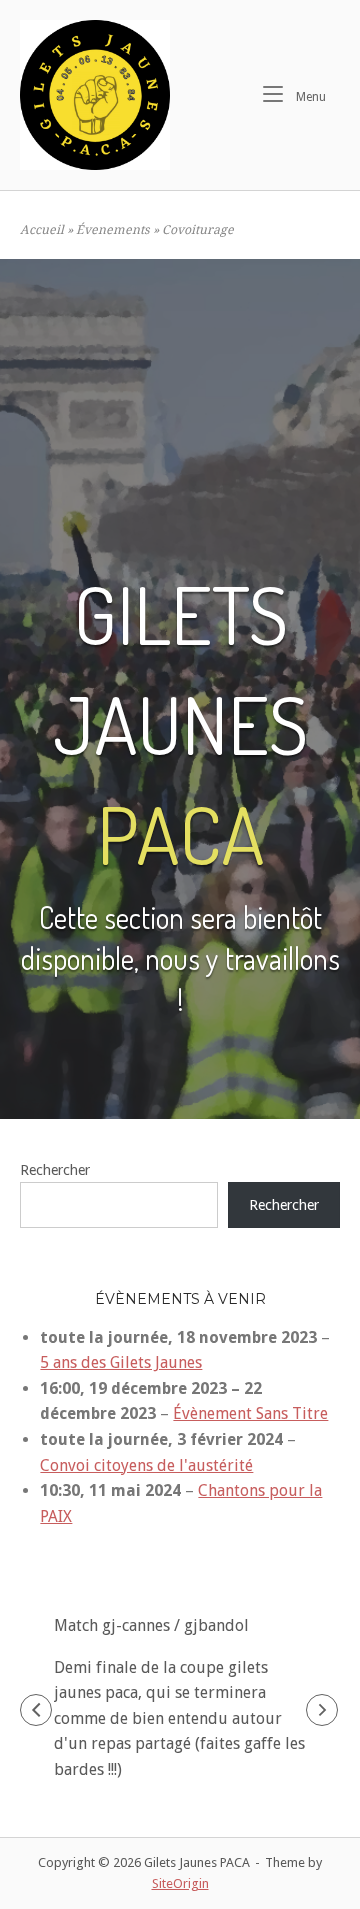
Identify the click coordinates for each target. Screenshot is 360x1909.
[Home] (95, 94)
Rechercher (55, 1170)
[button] (36, 1710)
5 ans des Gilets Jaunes (121, 1362)
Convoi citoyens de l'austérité (146, 1465)
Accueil (42, 230)
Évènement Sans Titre (250, 1413)
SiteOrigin (180, 1883)
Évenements (113, 230)
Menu (314, 95)
